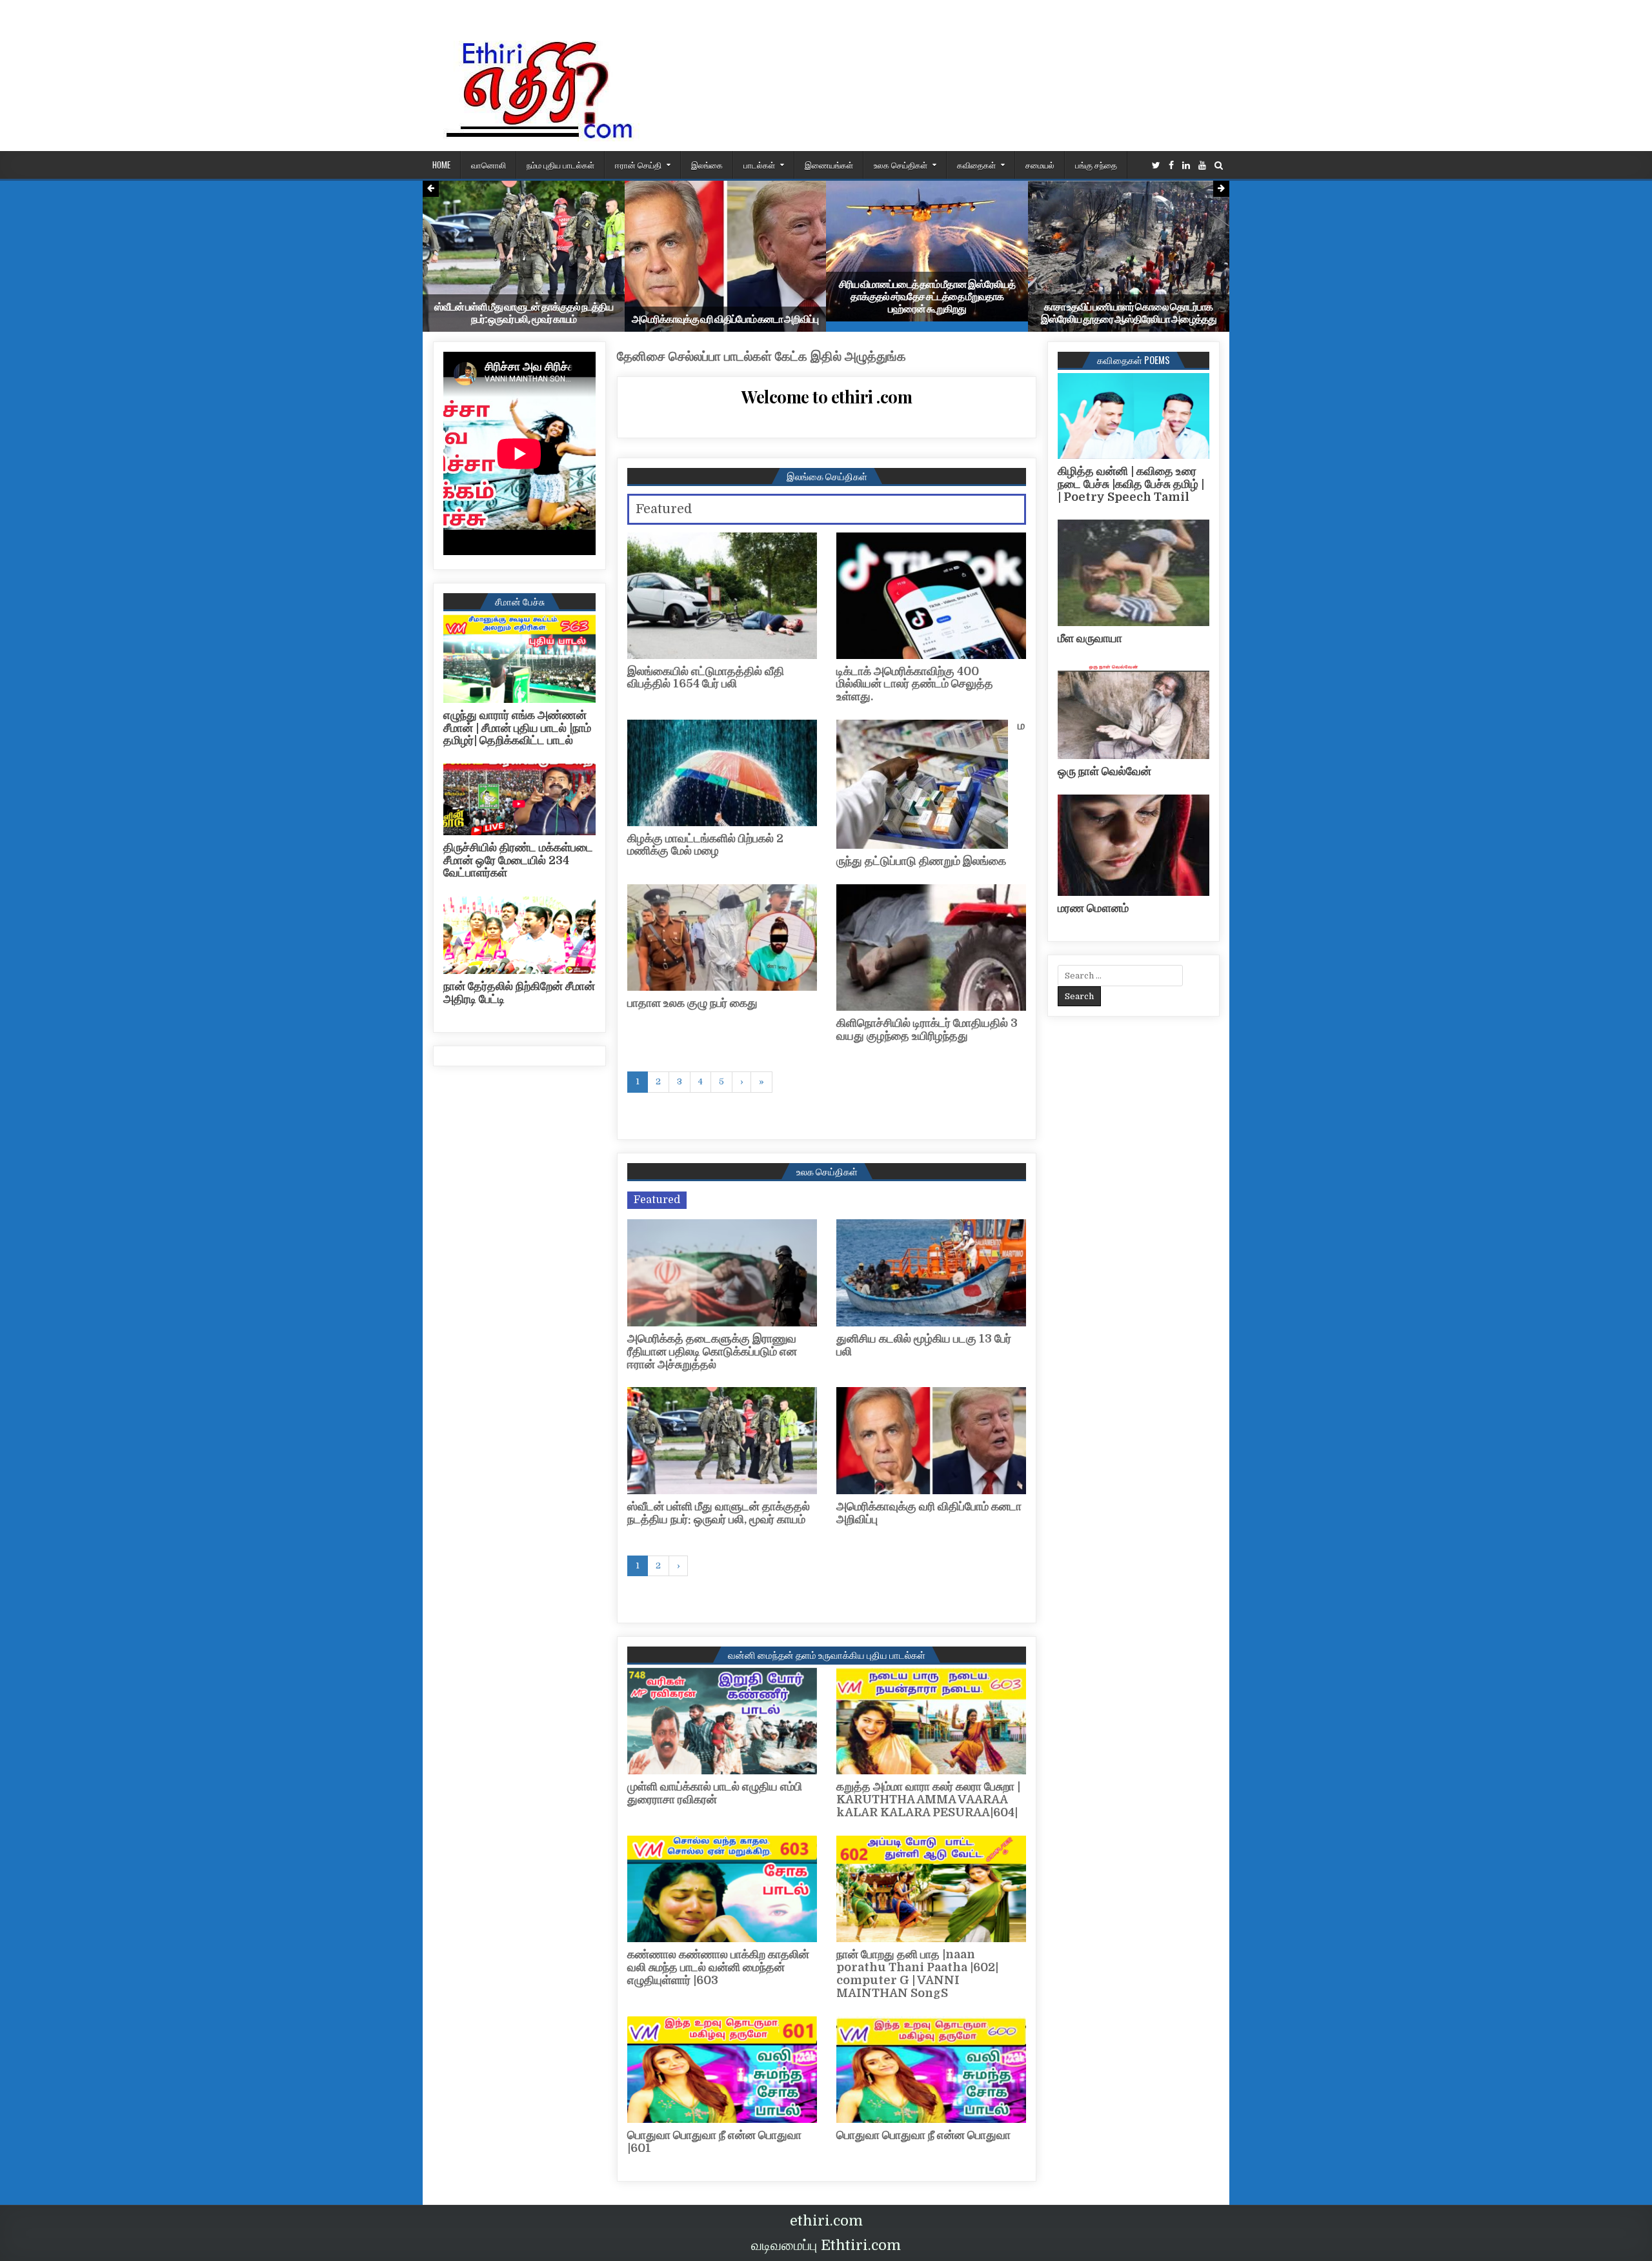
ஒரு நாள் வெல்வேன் (1104, 771)
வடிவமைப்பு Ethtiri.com (826, 2245)
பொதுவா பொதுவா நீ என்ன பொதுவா (923, 2135)
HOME (441, 165)
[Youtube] (1202, 166)
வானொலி (489, 165)
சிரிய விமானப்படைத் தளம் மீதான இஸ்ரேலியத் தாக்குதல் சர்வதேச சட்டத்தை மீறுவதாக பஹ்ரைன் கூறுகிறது (927, 297)
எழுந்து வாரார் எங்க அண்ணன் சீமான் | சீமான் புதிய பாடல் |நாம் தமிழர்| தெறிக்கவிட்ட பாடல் (517, 728)
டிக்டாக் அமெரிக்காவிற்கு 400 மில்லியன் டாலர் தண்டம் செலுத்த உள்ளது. (915, 684)
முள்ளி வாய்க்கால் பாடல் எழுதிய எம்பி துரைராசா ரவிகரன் (715, 1793)
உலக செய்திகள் (901, 165)
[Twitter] (1156, 166)
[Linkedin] (1186, 166)
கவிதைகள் (976, 165)
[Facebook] (1171, 166)
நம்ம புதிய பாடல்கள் (560, 165)
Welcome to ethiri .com (827, 397)
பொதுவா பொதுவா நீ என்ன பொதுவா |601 (714, 2142)
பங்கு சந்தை (1096, 165)
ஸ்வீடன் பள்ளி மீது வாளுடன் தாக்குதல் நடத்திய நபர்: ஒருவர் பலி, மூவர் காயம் (524, 313)
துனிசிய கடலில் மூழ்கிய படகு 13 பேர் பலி (924, 1345)
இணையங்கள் (829, 165)
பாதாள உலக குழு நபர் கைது (692, 1003)
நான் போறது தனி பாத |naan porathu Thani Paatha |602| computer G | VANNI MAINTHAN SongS (917, 1973)
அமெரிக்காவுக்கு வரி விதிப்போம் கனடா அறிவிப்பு (725, 319)
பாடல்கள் (759, 165)
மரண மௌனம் (1093, 908)
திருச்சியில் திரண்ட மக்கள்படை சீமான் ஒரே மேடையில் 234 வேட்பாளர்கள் (518, 860)
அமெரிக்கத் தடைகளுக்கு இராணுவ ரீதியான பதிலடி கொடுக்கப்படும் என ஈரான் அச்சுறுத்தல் (712, 1352)
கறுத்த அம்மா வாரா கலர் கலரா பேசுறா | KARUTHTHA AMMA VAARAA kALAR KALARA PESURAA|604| (928, 1800)
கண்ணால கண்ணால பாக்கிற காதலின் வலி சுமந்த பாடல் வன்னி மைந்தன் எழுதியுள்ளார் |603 (718, 1967)
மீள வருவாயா (1090, 638)
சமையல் (1040, 165)
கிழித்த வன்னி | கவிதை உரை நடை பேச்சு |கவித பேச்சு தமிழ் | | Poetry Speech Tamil (1131, 484)
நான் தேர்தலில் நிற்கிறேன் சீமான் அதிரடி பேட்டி (519, 993)
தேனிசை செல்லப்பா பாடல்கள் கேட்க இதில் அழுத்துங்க (761, 357)
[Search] (1219, 166)
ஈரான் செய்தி (638, 165)
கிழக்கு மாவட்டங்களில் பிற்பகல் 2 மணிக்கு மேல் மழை (705, 845)
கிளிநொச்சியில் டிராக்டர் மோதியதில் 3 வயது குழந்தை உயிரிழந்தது (927, 1029)
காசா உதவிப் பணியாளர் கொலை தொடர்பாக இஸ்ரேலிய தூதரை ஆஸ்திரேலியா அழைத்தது (1129, 313)
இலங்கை (707, 165)
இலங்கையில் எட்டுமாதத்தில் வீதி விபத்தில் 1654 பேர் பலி (706, 678)
